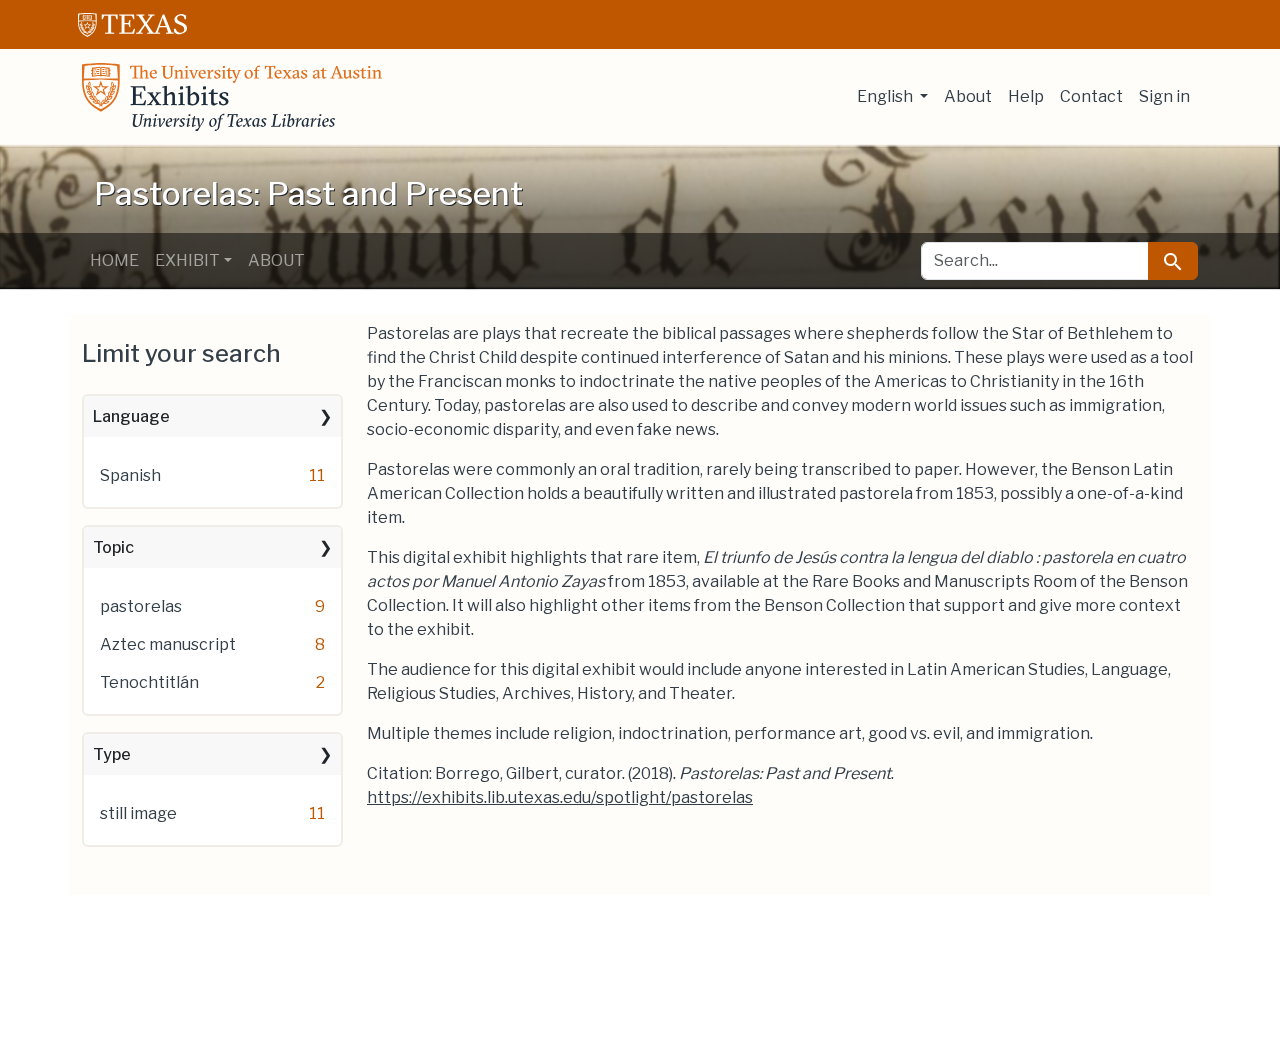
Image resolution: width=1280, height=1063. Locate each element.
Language (131, 416)
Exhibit (187, 260)
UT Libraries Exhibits (232, 97)
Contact (1091, 96)
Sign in (1164, 96)
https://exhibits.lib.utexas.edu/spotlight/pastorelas (560, 797)
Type (112, 754)
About (968, 96)
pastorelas (141, 606)
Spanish (130, 475)
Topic (113, 547)
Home (114, 260)
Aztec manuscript (168, 644)
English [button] (886, 96)
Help (1026, 96)
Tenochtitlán (149, 682)
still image (138, 813)
